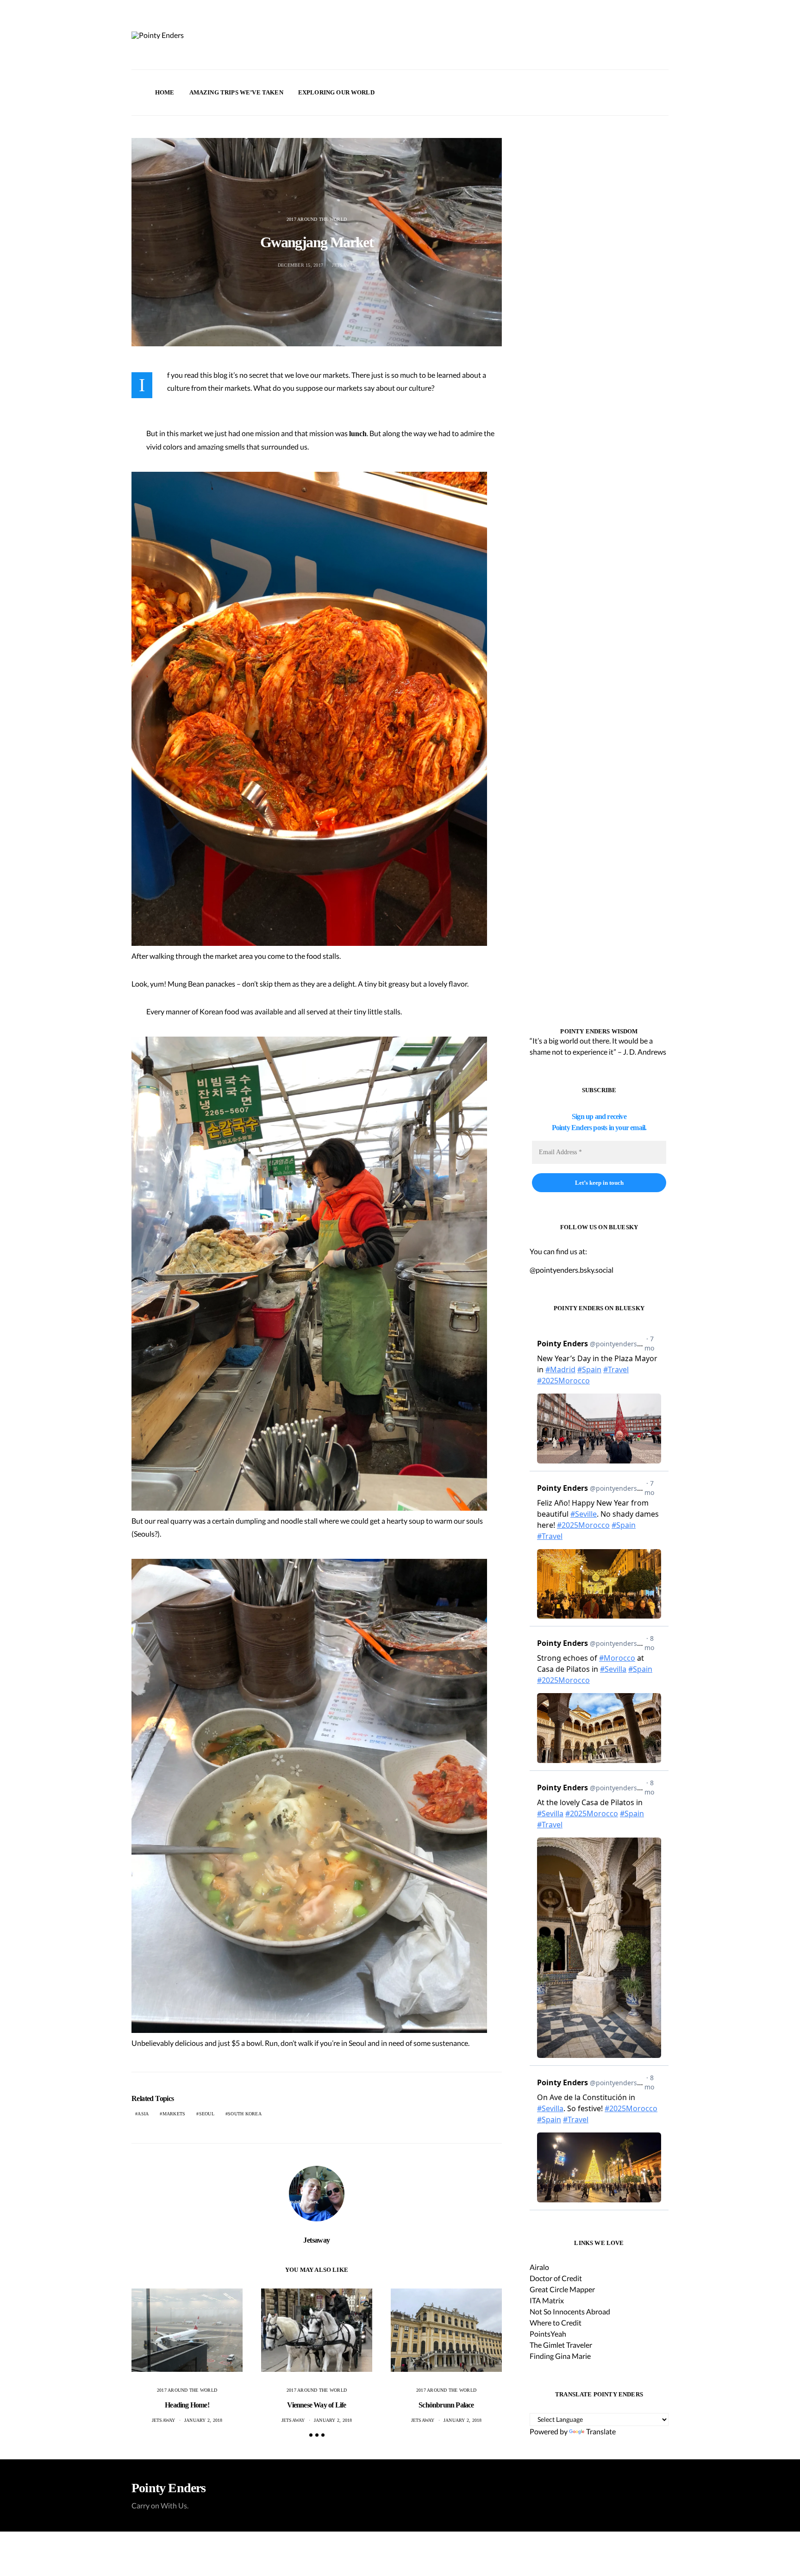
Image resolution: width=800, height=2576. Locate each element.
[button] (666, 93)
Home (165, 92)
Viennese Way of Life (316, 2405)
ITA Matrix (547, 2300)
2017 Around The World (317, 219)
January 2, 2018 (203, 2420)
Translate (601, 2431)
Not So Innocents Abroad (570, 2311)
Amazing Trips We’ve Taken (236, 92)
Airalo (539, 2267)
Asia (143, 2114)
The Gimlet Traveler (561, 2345)
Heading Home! (187, 2405)
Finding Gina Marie (560, 2356)
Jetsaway (344, 265)
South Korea (245, 2114)
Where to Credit (556, 2323)
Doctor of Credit (556, 2278)
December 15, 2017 (300, 265)
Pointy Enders (169, 2488)
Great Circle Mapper (562, 2289)
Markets (174, 2114)
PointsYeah (548, 2334)
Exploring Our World (336, 92)
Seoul (207, 2114)
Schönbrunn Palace (446, 2405)
